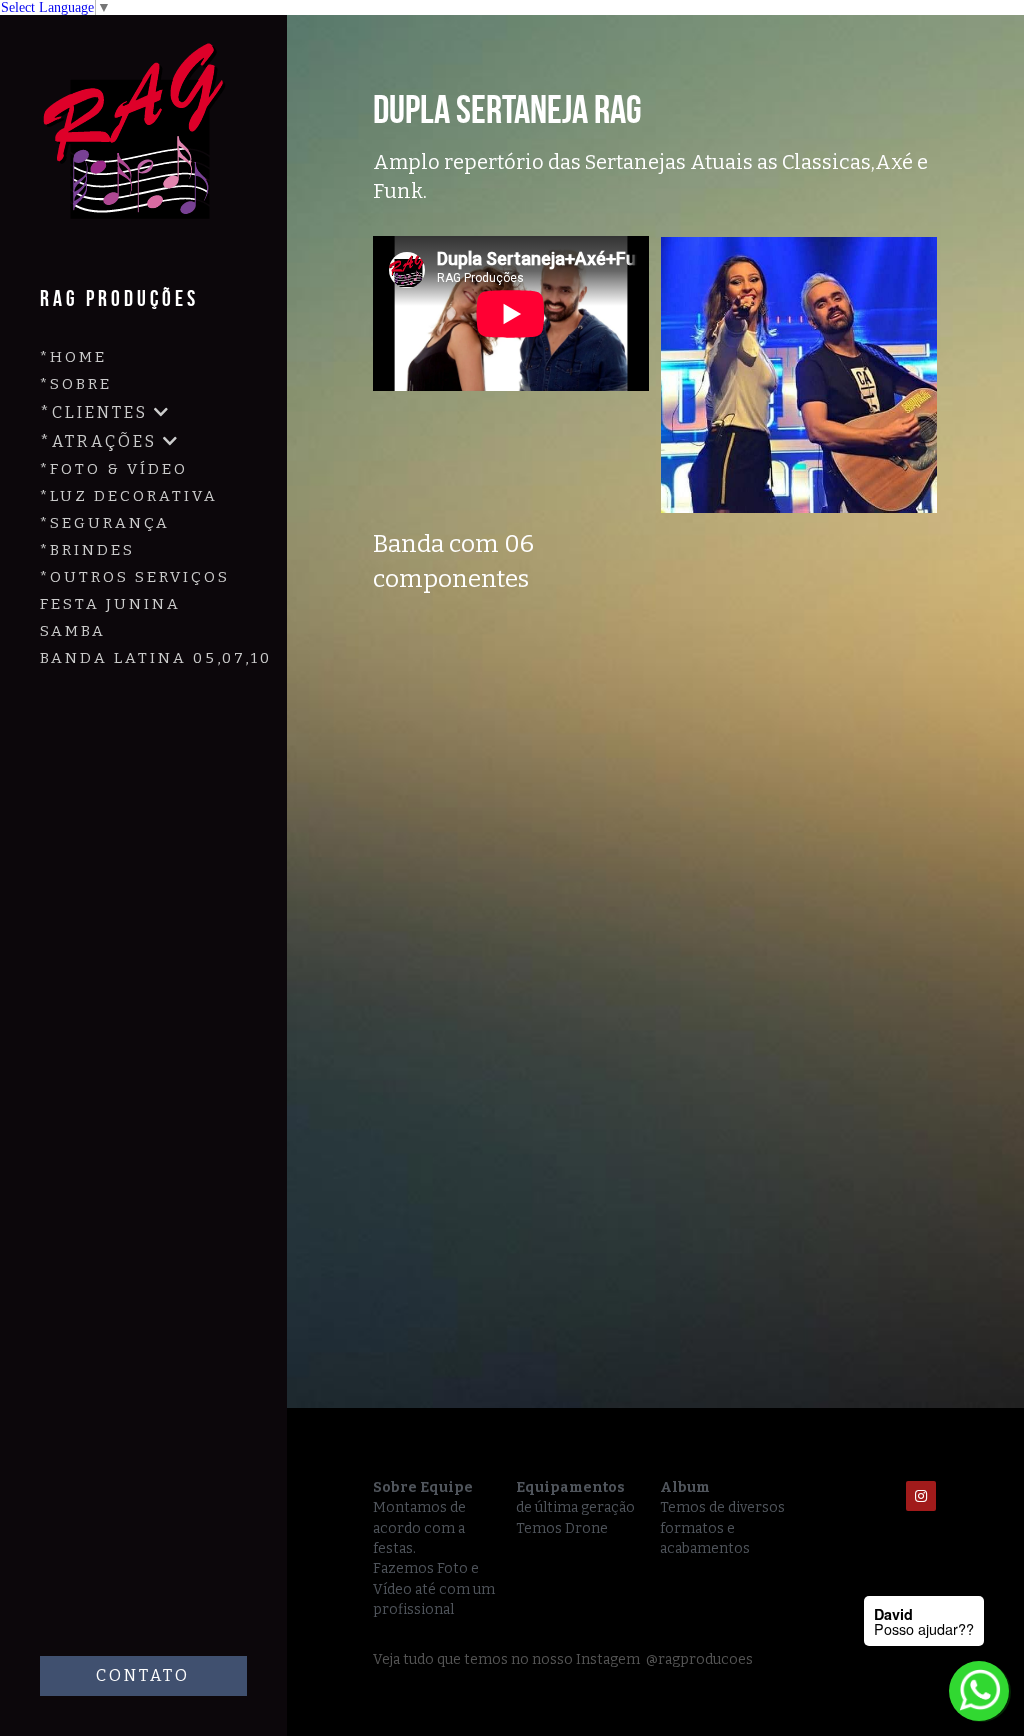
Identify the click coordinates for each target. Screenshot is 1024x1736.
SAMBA (73, 631)
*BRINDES (87, 550)
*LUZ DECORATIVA (129, 496)
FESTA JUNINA (110, 604)
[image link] (140, 144)
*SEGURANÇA (105, 523)
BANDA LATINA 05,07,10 (156, 658)
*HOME (73, 357)
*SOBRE (76, 384)
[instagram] (921, 1496)
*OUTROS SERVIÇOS (135, 577)
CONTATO (143, 1675)
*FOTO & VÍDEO (114, 469)
